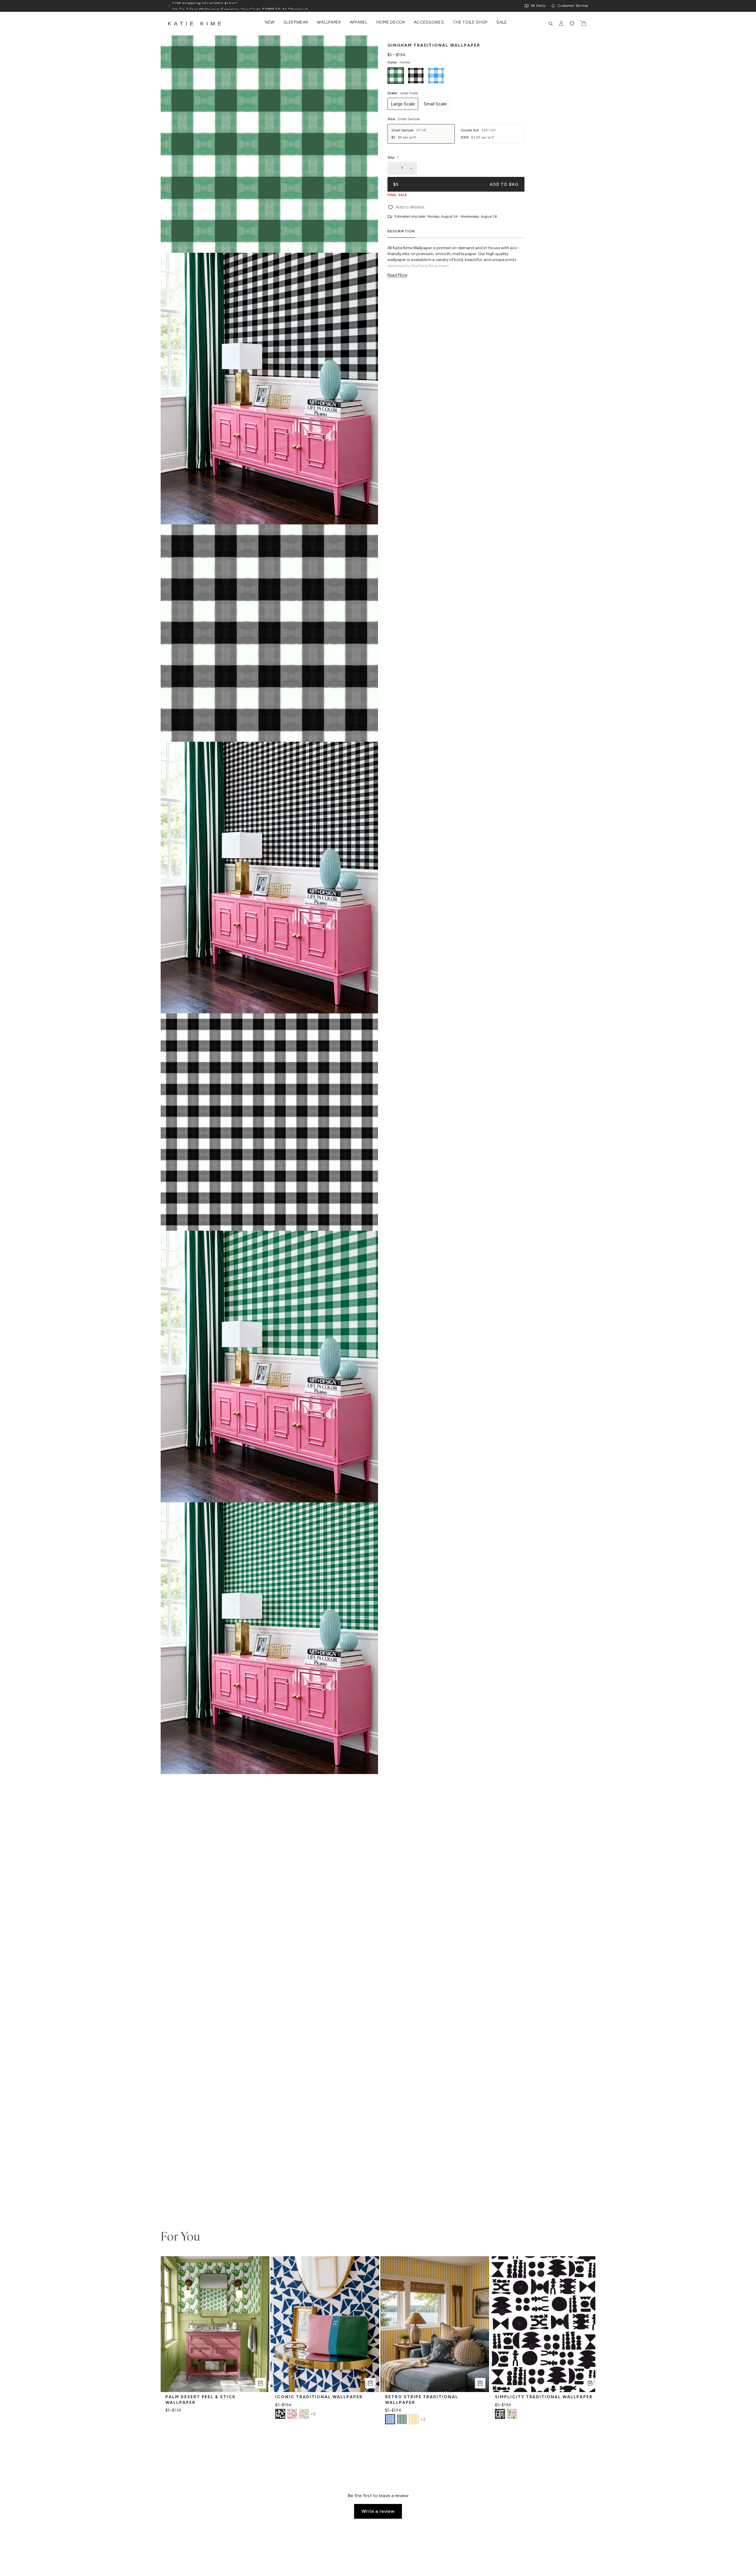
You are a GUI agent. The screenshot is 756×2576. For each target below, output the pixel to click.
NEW (270, 22)
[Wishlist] (572, 24)
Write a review (378, 2511)
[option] (396, 76)
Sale (502, 22)
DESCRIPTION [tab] (401, 231)
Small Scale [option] (435, 104)
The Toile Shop (470, 22)
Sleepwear (296, 22)
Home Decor (391, 22)
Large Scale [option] (403, 104)
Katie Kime (196, 24)
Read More (397, 275)
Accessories (429, 22)
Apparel (359, 22)
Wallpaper (329, 22)
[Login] (561, 24)
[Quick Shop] (260, 2383)
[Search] (551, 24)
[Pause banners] (169, 6)
